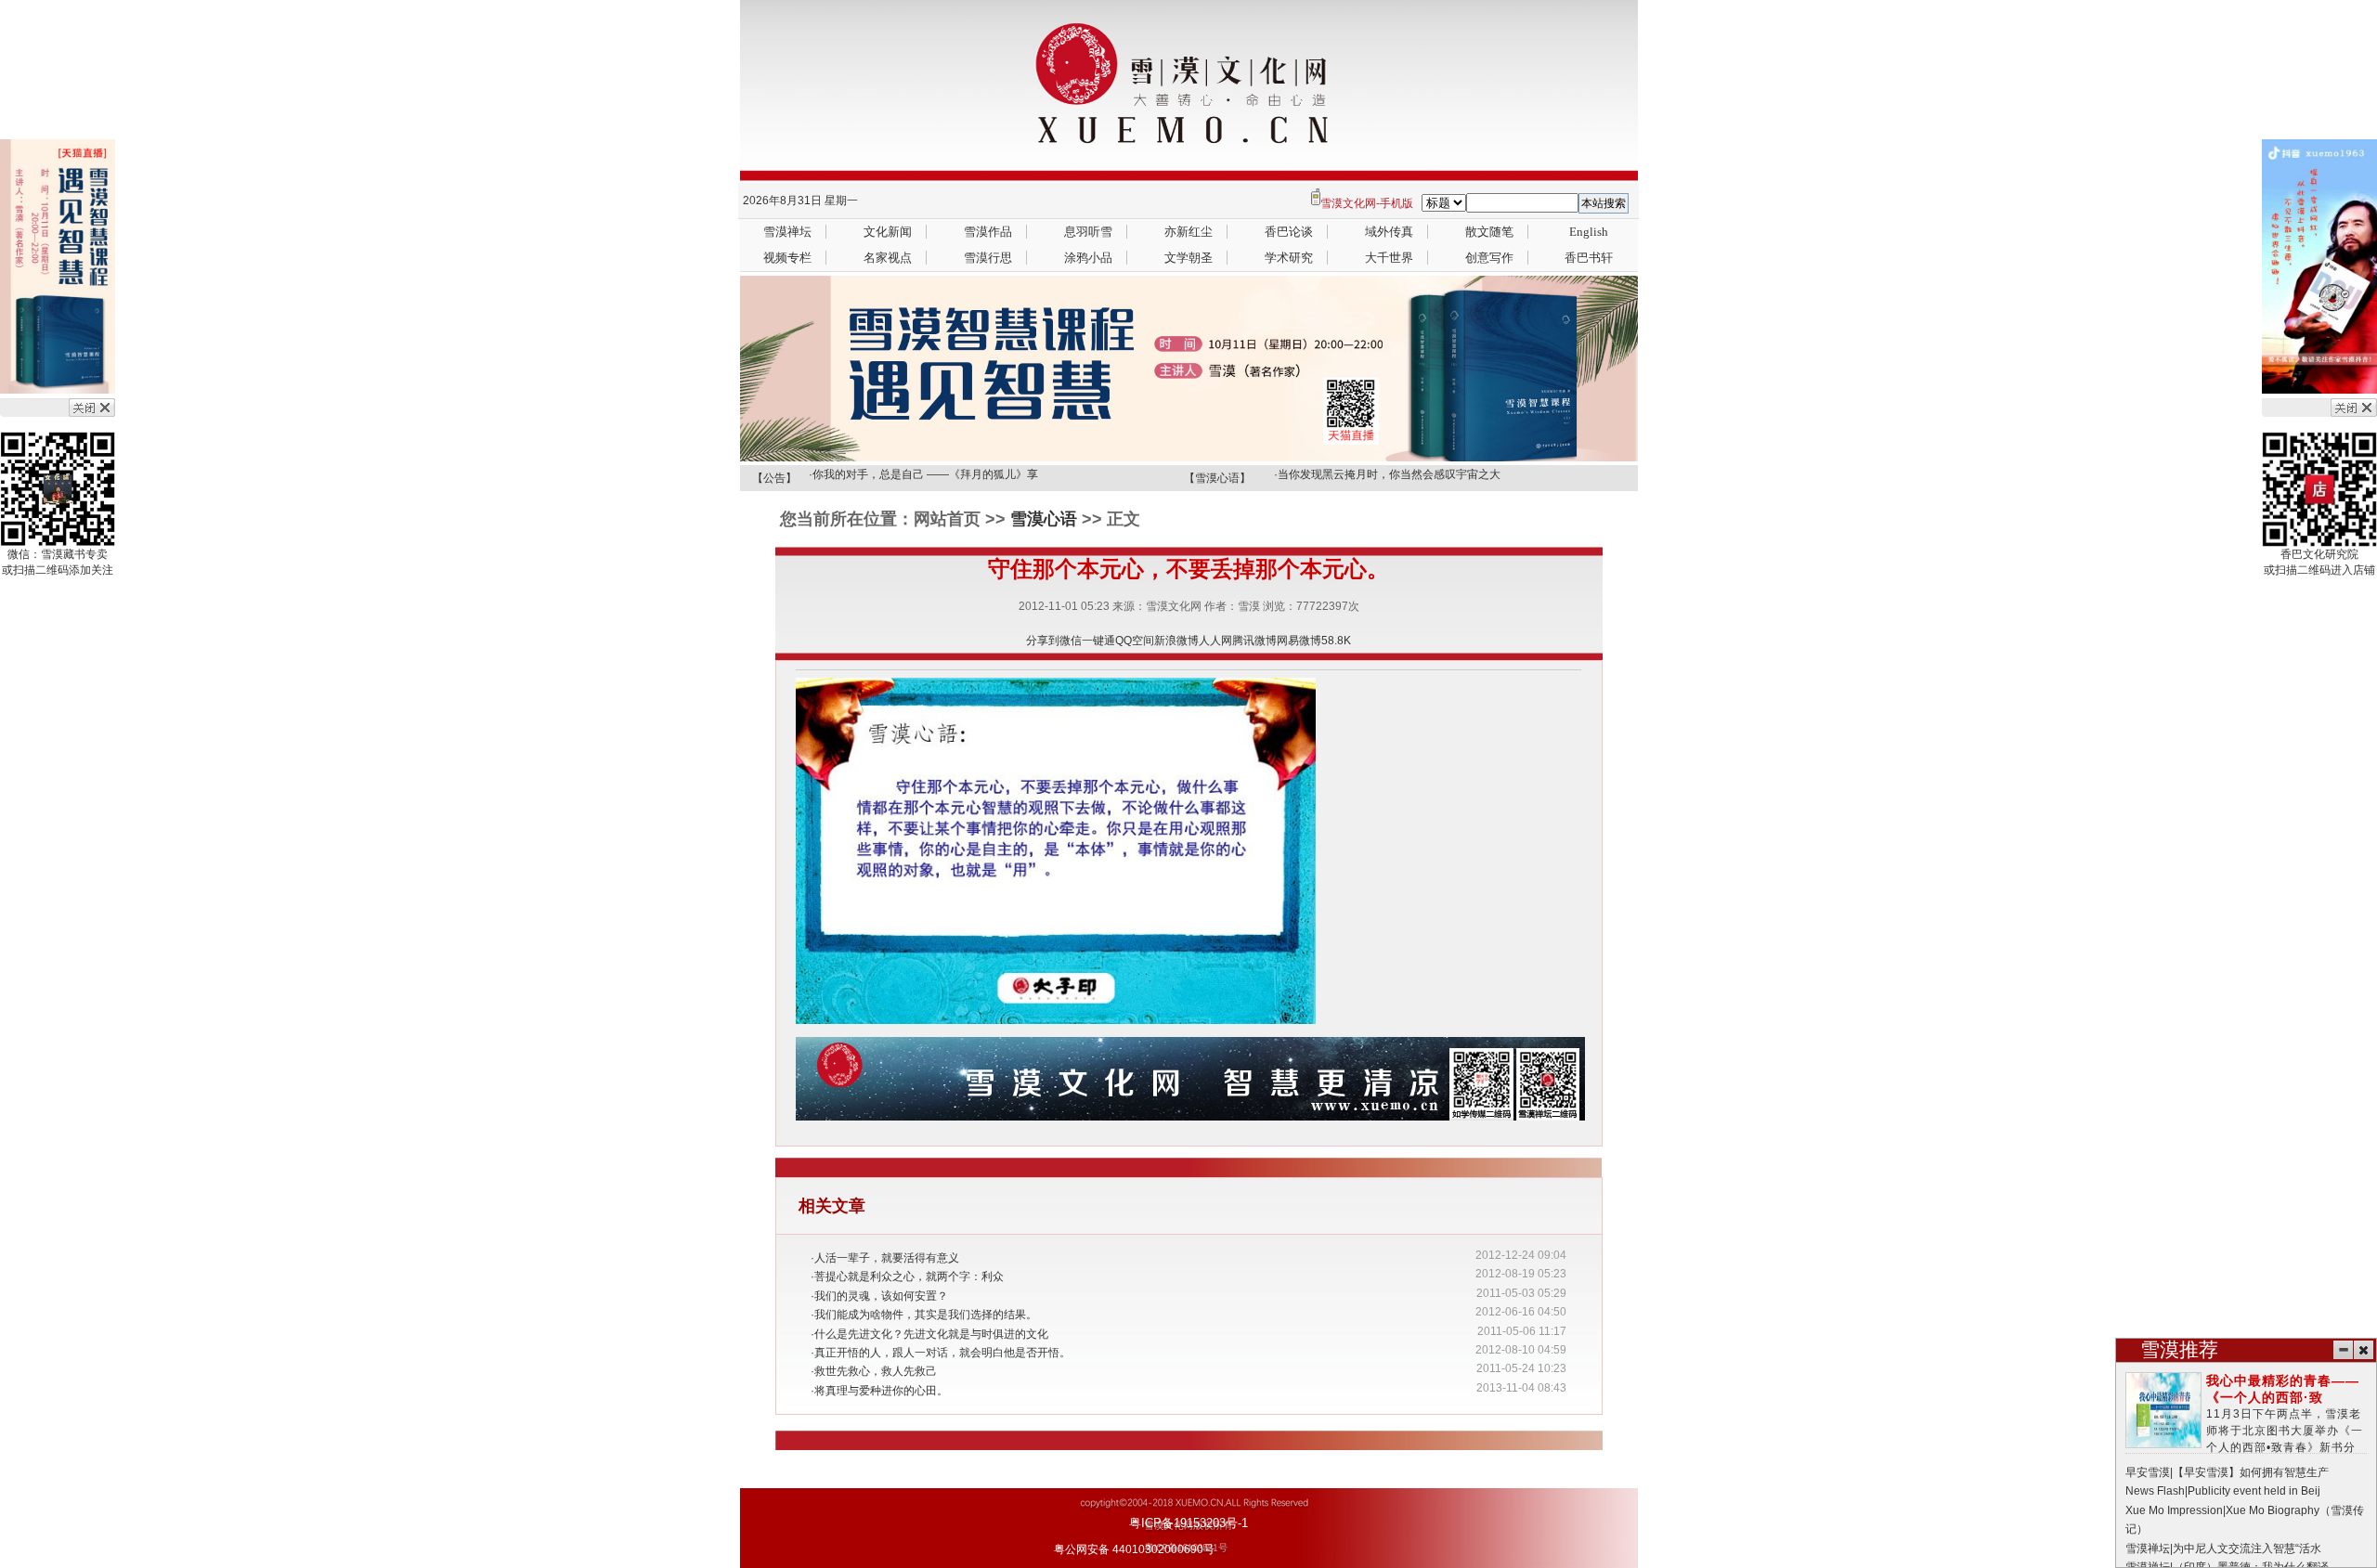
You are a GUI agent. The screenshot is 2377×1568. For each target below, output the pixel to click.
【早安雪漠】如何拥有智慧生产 (2251, 1472)
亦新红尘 (1188, 232)
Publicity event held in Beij (2254, 1491)
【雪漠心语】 (1217, 478)
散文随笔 (1489, 232)
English (1589, 232)
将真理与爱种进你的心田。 (881, 1391)
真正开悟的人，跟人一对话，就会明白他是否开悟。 (942, 1353)
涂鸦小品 (1088, 258)
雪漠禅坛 (787, 232)
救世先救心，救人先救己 (876, 1371)
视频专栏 (787, 258)
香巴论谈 (1289, 232)
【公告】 (774, 478)
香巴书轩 (1589, 258)
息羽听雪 (1088, 232)
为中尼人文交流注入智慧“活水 (2247, 1549)
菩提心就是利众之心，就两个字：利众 (909, 1276)
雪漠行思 (988, 258)
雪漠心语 (1044, 519)
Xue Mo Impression (2174, 1510)
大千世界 (1389, 258)
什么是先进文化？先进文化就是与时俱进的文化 (931, 1334)
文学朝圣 (1188, 258)
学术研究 (1289, 258)
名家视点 (888, 258)
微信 (1071, 641)
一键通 (1098, 641)
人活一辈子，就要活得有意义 (887, 1258)
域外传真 (1389, 232)
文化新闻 (888, 232)
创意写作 (1489, 258)
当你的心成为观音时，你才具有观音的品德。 (1389, 482)
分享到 (1043, 641)
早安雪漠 (2148, 1472)
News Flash (2155, 1491)
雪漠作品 (988, 232)
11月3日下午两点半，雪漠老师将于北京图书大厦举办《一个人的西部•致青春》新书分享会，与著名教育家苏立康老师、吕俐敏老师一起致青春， (2246, 1431)
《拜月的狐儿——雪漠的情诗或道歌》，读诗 (924, 482)
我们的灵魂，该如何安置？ (881, 1296)
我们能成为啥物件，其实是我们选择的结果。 (926, 1315)
